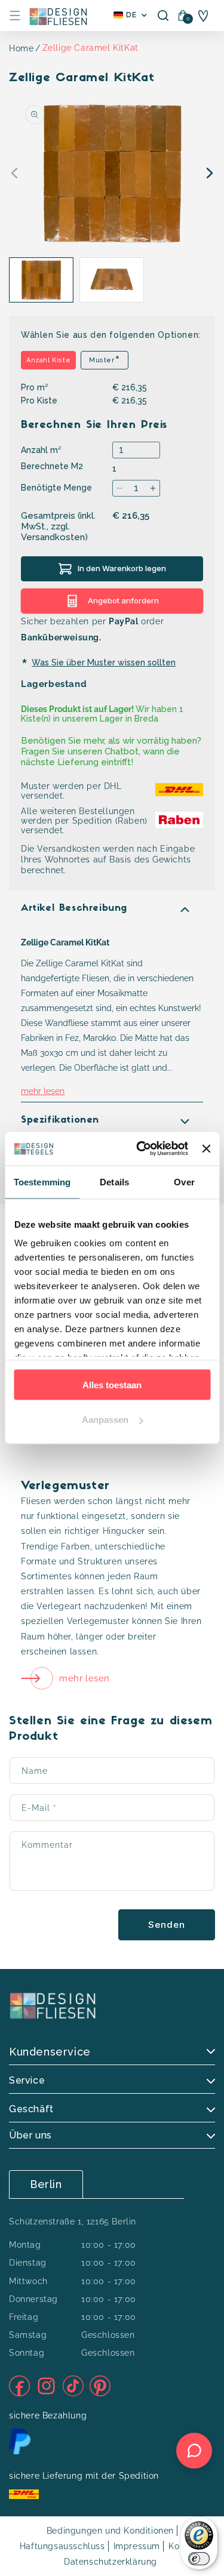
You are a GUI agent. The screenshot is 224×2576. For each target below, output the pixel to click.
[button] (15, 16)
